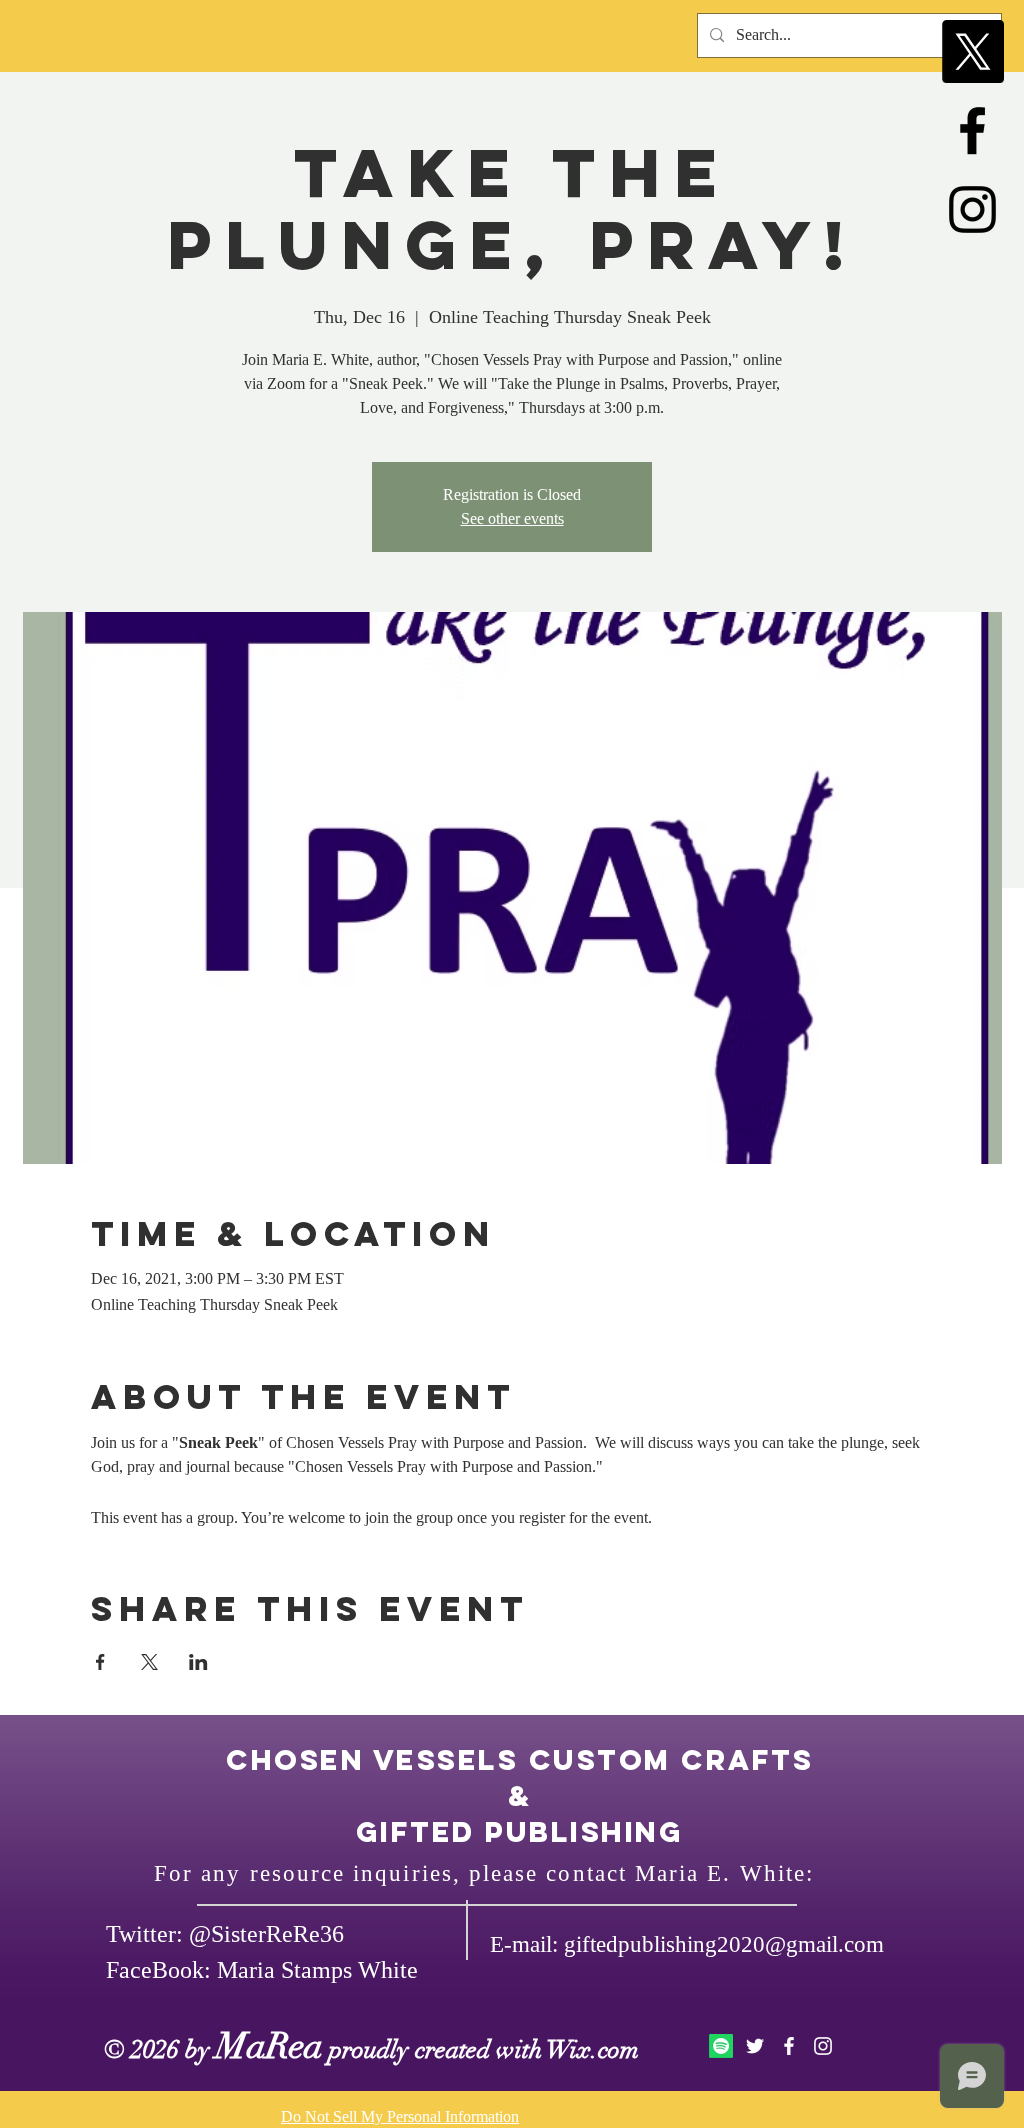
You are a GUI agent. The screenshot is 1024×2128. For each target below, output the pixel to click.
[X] (972, 51)
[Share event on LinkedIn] (198, 1662)
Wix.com (593, 2049)
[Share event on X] (149, 1662)
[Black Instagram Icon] (972, 209)
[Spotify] (721, 2046)
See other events (512, 518)
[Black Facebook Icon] (972, 130)
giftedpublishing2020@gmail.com (724, 1944)
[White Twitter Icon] (755, 2046)
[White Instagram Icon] (823, 2046)
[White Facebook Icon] (789, 2046)
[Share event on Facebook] (100, 1662)
